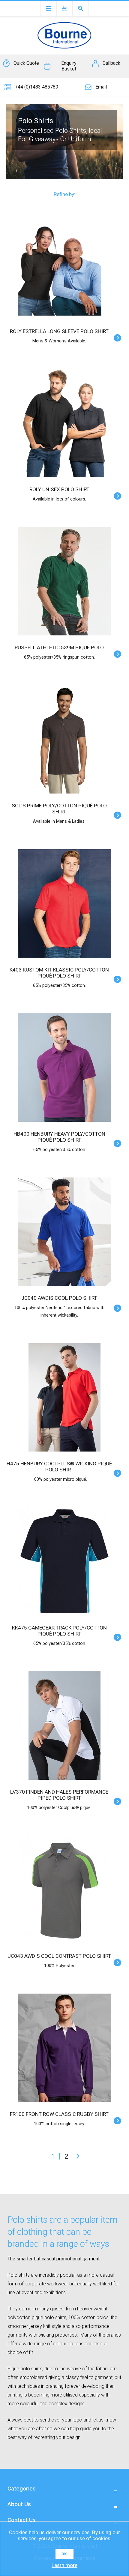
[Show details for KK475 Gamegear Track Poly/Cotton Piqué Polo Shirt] (64, 1561)
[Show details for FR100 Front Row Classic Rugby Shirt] (64, 2048)
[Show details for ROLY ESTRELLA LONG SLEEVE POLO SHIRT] (64, 265)
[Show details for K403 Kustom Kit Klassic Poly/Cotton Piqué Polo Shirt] (64, 903)
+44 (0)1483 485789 (37, 87)
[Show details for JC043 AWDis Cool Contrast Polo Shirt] (64, 1890)
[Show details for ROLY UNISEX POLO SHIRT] (64, 423)
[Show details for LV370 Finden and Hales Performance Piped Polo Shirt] (64, 1726)
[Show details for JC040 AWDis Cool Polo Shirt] (64, 1232)
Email (101, 87)
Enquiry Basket (69, 66)
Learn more (64, 2565)
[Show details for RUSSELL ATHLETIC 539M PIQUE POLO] (64, 581)
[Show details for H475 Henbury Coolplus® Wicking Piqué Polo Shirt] (64, 1397)
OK (64, 2554)
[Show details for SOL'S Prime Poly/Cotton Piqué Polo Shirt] (64, 739)
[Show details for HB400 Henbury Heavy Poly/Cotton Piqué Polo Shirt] (64, 1068)
